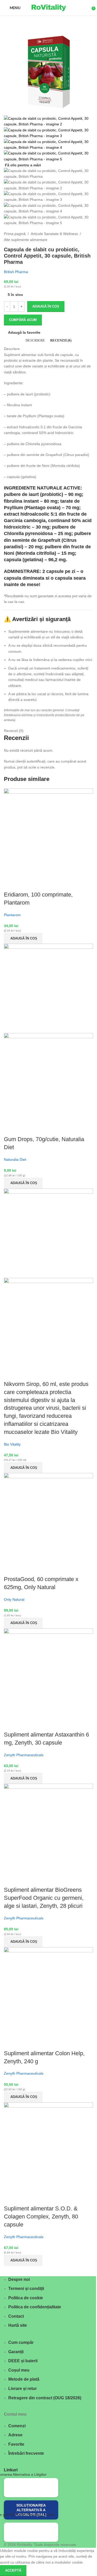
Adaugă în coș (46, 306)
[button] (23, 938)
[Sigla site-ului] (49, 8)
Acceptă (13, 2570)
